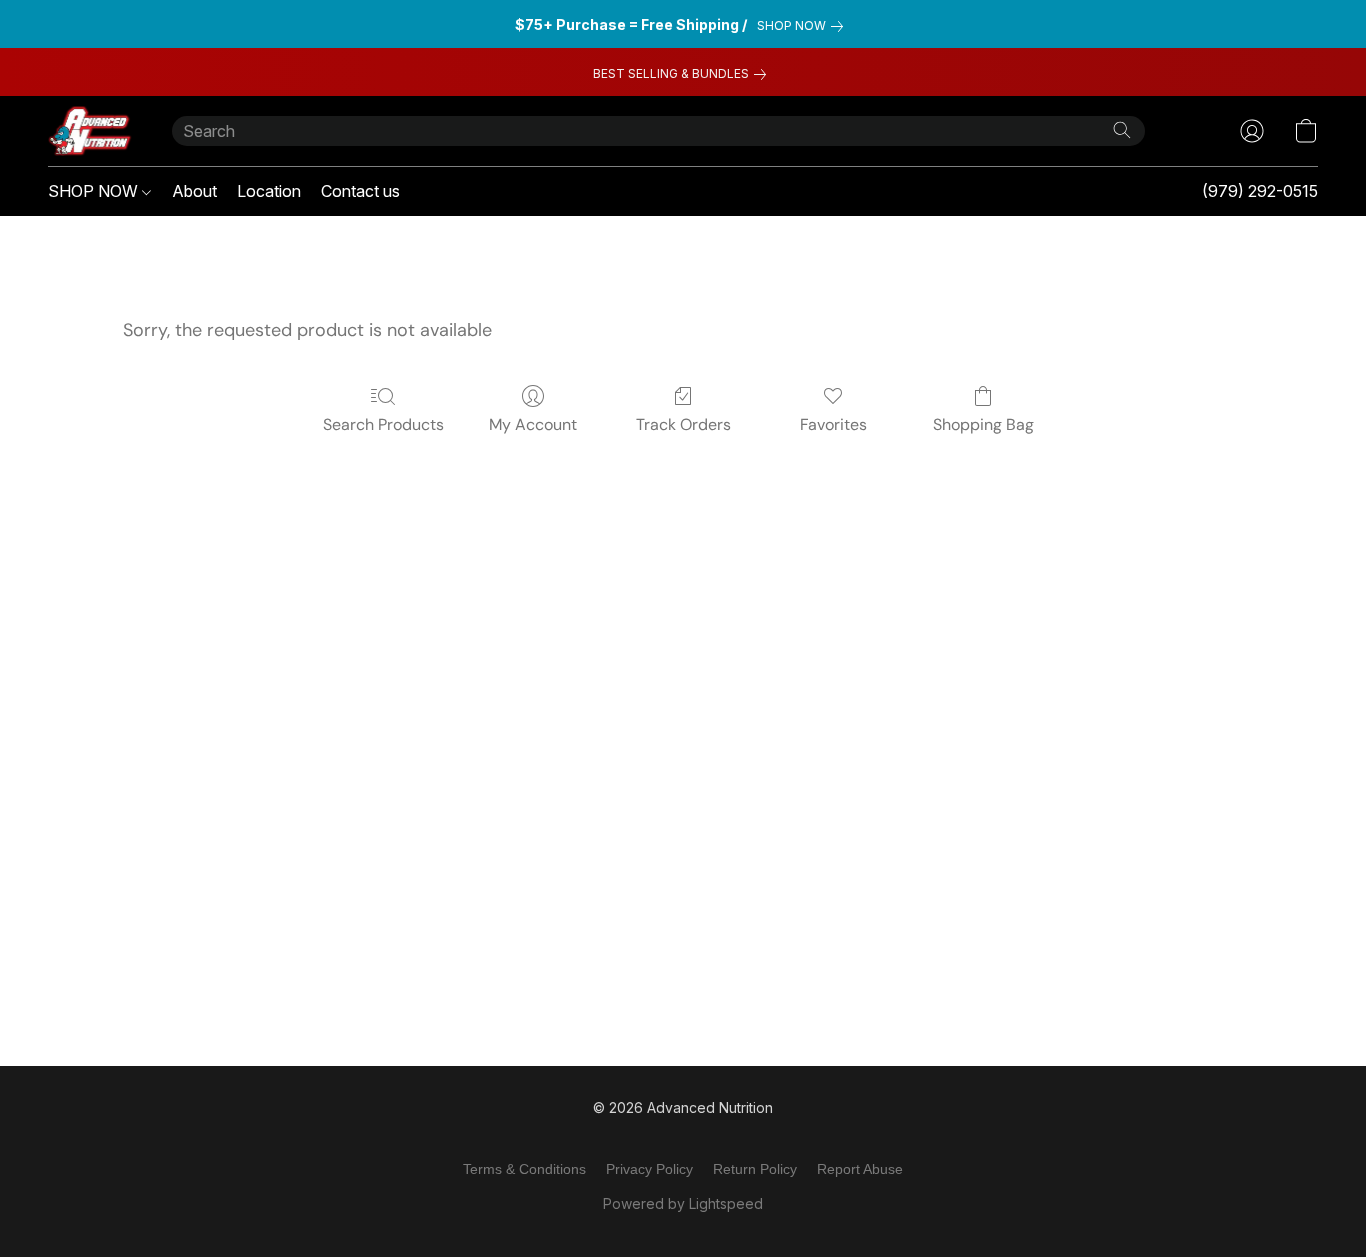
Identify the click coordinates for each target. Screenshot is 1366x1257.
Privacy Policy (649, 1169)
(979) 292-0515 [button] (1260, 191)
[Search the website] (1122, 130)
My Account (533, 424)
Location (269, 191)
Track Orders (683, 424)
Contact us (360, 191)
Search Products (383, 424)
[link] (804, 26)
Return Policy (755, 1169)
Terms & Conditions (524, 1169)
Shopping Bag (983, 424)
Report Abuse (860, 1169)
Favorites (833, 424)
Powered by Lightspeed (683, 1203)
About (194, 191)
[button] (90, 131)
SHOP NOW (95, 191)
